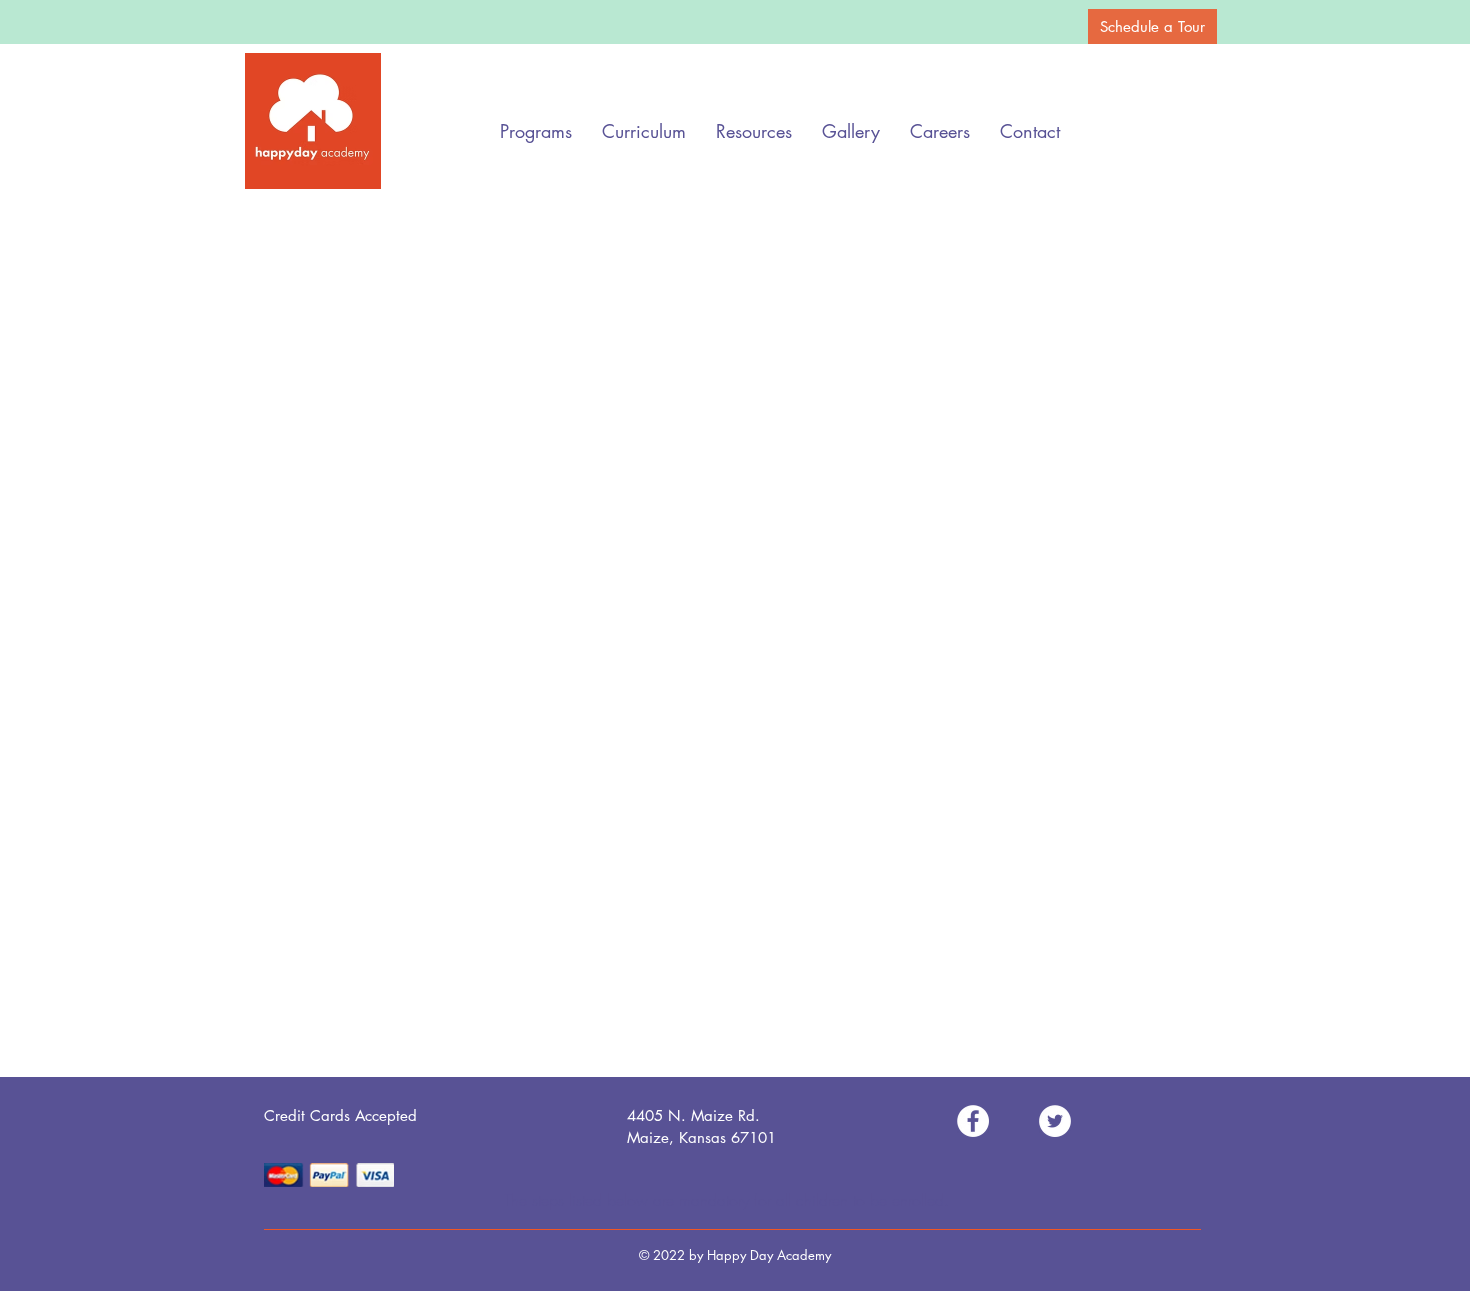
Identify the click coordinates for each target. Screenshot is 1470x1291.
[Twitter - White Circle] (1055, 1121)
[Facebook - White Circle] (973, 1121)
